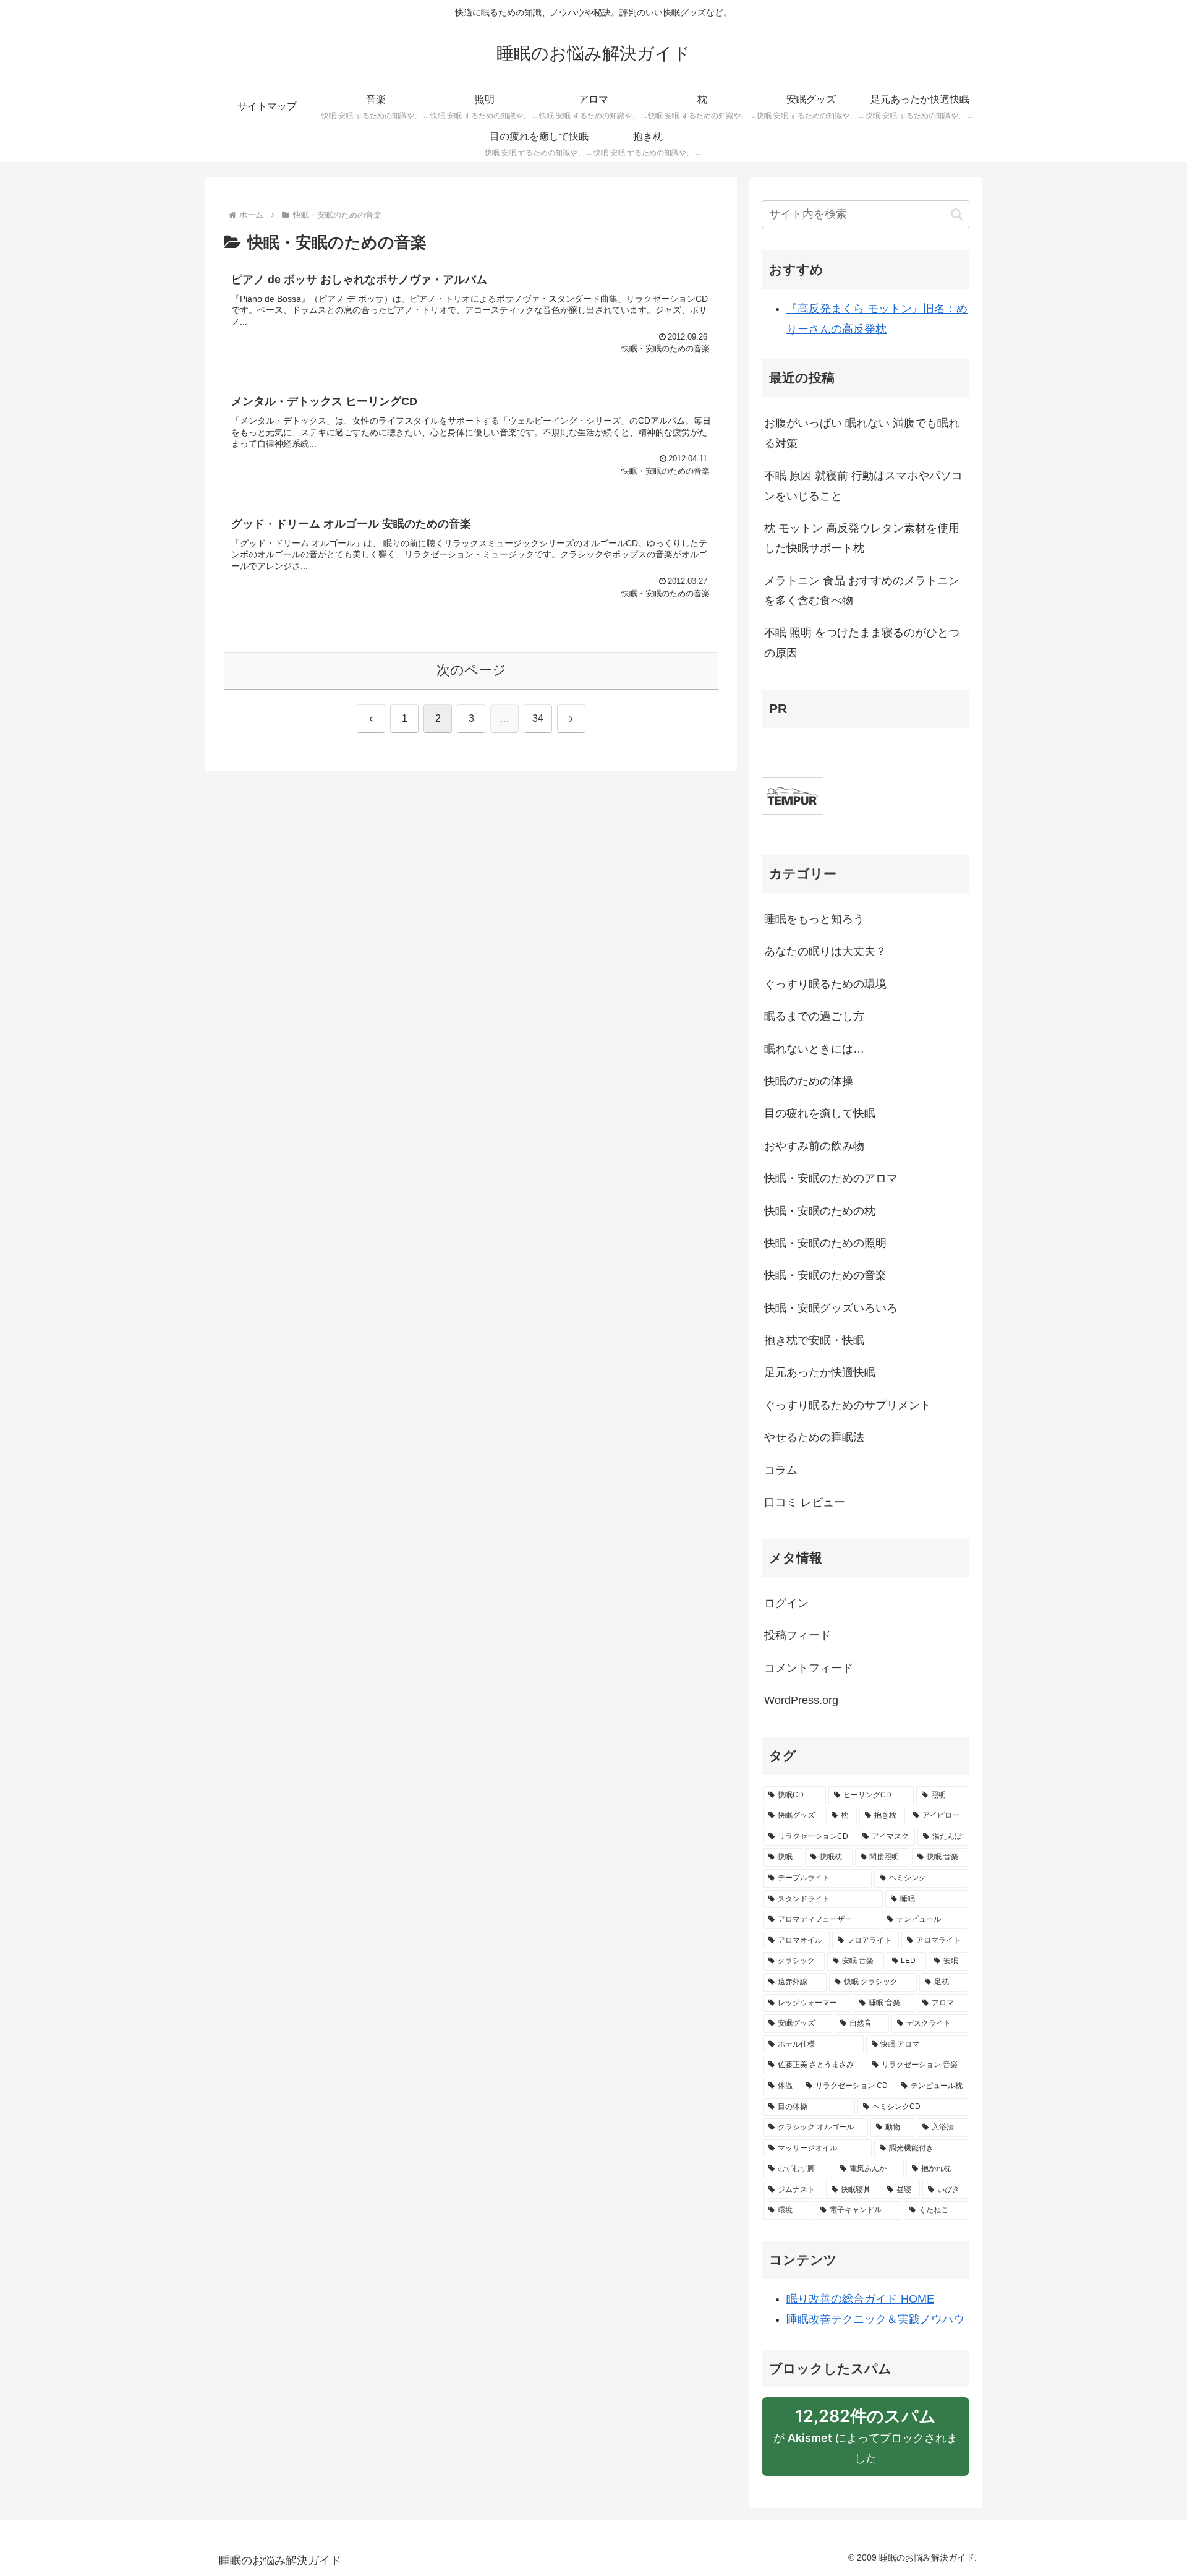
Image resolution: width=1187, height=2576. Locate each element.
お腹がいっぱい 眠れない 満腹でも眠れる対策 (862, 433)
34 (538, 718)
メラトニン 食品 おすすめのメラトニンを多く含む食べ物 (862, 591)
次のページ (471, 670)
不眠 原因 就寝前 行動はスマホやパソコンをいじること (863, 486)
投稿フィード (798, 1635)
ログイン (786, 1603)
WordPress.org (801, 1700)
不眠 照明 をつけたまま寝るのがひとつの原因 (862, 643)
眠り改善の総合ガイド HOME (860, 2299)
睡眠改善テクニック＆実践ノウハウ (875, 2319)
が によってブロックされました (866, 2441)
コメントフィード (809, 1668)
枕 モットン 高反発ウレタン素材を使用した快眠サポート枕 (862, 538)
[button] (957, 214)
